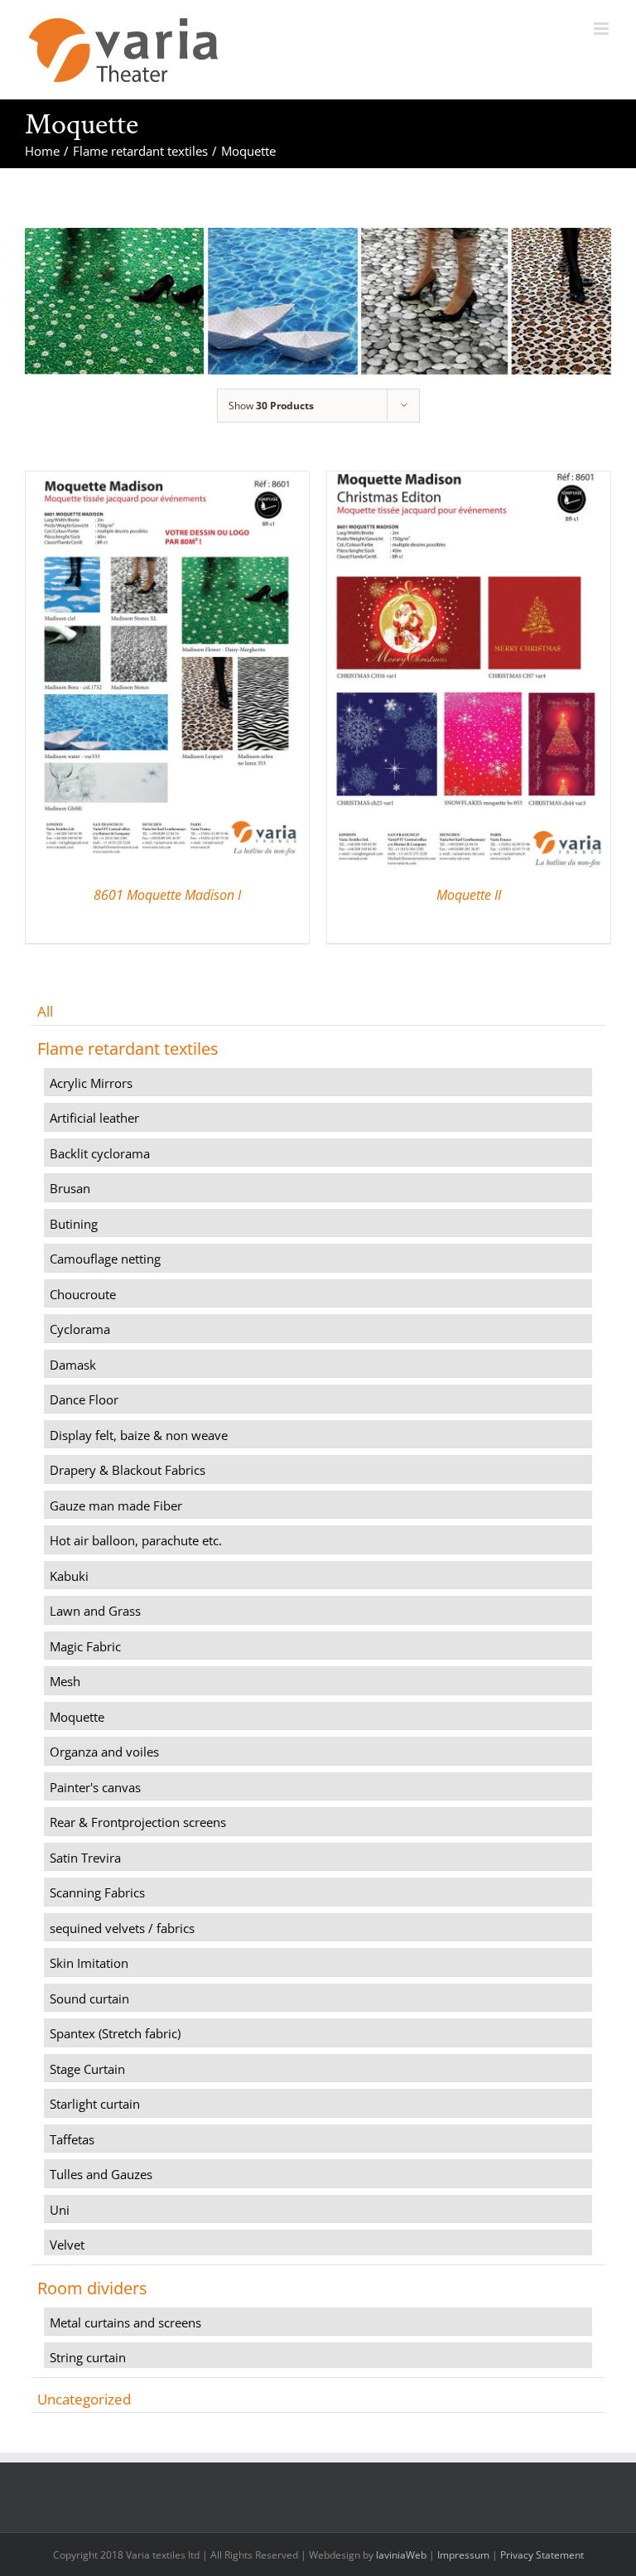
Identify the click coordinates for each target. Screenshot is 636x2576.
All (45, 1011)
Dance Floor (84, 1399)
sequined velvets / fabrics (122, 1928)
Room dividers (92, 2288)
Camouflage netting (105, 1259)
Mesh (65, 1681)
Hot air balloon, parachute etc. (136, 1540)
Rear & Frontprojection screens (138, 1822)
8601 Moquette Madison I (167, 895)
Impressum (463, 2555)
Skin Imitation (89, 1963)
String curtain (88, 2357)
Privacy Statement (542, 2555)
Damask (73, 1365)
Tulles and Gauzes (101, 2174)
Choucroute (83, 1294)
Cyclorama (80, 1329)
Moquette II (469, 895)
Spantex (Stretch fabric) (115, 2033)
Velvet (67, 2245)
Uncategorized (84, 2399)
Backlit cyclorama (100, 1153)
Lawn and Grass (95, 1611)
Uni (60, 2210)
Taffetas (72, 2139)
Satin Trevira (85, 1858)
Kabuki (69, 1576)
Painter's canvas (95, 1787)
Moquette (77, 1717)
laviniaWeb (401, 2555)
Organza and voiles (104, 1752)
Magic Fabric (85, 1646)
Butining (74, 1224)
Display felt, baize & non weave (139, 1435)
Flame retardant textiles (128, 1049)
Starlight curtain (95, 2104)
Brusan (70, 1188)
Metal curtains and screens (125, 2322)
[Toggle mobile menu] (602, 29)
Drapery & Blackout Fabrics (128, 1470)
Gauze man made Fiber (116, 1505)
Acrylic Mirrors (91, 1083)
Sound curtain (89, 1998)
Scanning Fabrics (97, 1892)
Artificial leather (94, 1118)
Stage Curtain (87, 2069)
